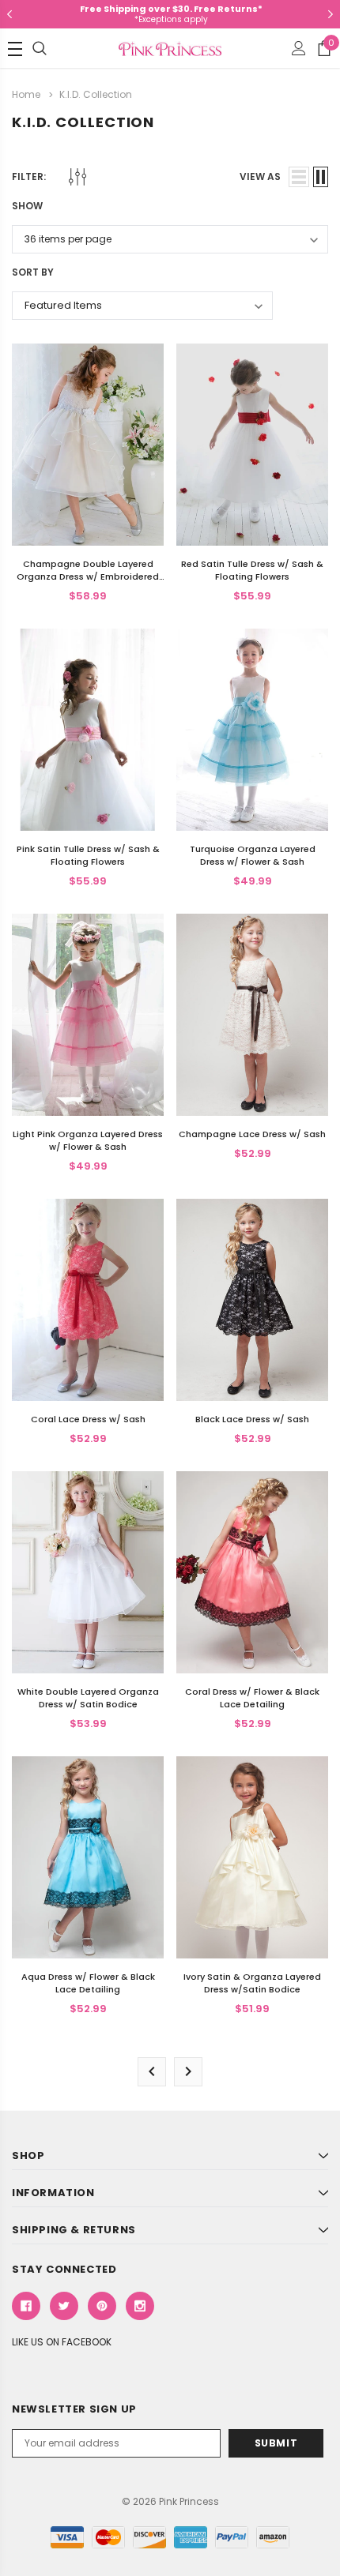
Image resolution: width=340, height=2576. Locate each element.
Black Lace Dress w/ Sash (252, 1419)
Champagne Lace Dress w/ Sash (252, 1134)
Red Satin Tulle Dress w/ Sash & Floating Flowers (252, 570)
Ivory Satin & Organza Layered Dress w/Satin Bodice (252, 1983)
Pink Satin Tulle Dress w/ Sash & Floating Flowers (88, 855)
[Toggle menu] (15, 49)
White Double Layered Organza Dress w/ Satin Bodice (88, 1698)
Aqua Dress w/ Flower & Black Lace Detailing (88, 1983)
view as (260, 176)
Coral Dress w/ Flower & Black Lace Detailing (252, 1698)
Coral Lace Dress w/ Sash (88, 1419)
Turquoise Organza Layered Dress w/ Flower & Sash (253, 855)
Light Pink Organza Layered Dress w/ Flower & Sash (88, 1140)
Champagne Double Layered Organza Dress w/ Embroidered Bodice (88, 576)
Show (27, 206)
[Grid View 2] (321, 177)
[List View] (299, 177)
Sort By (33, 272)
